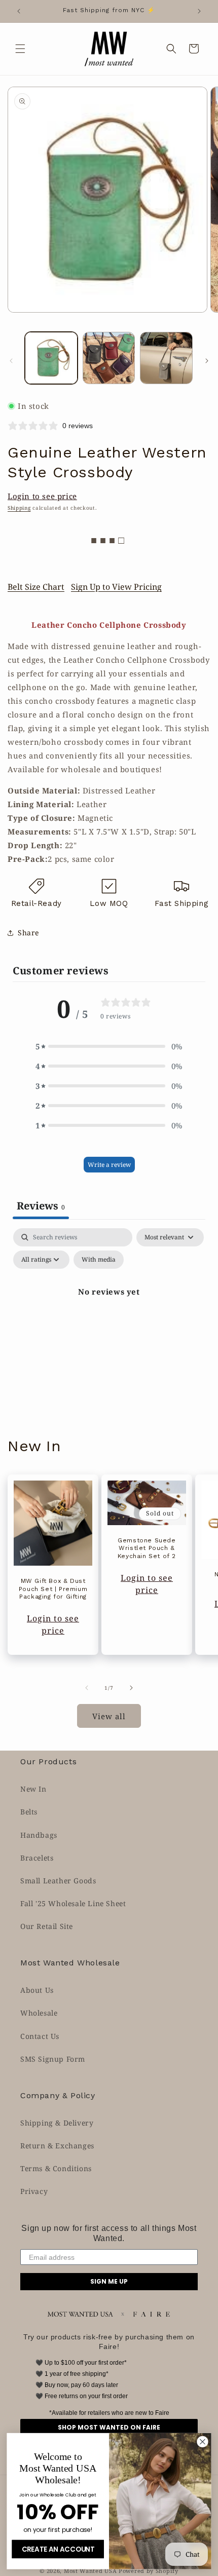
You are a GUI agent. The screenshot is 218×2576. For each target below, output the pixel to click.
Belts (29, 1812)
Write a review (109, 1165)
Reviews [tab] (41, 1206)
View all (109, 1716)
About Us (37, 1990)
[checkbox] (99, 1260)
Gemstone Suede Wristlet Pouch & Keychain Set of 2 (147, 1548)
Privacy (34, 2191)
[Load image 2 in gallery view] (109, 358)
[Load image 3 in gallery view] (166, 358)
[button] (20, 49)
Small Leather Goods (58, 1881)
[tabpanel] (109, 1315)
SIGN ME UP (109, 2281)
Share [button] (28, 933)
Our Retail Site (47, 1926)
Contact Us (40, 2036)
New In (33, 1789)
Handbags (39, 1835)
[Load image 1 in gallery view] (51, 358)
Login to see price (42, 496)
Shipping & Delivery (57, 2123)
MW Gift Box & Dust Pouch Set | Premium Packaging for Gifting (53, 1589)
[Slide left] (11, 361)
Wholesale (39, 2013)
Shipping (19, 508)
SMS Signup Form (53, 2059)
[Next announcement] (199, 11)
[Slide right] (207, 361)
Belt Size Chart (36, 587)
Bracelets (37, 1858)
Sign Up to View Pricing (116, 587)
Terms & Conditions (56, 2168)
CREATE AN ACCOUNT (58, 2549)
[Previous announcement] (19, 11)
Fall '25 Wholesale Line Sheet (73, 1903)
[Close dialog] (203, 2442)
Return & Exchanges (57, 2146)
